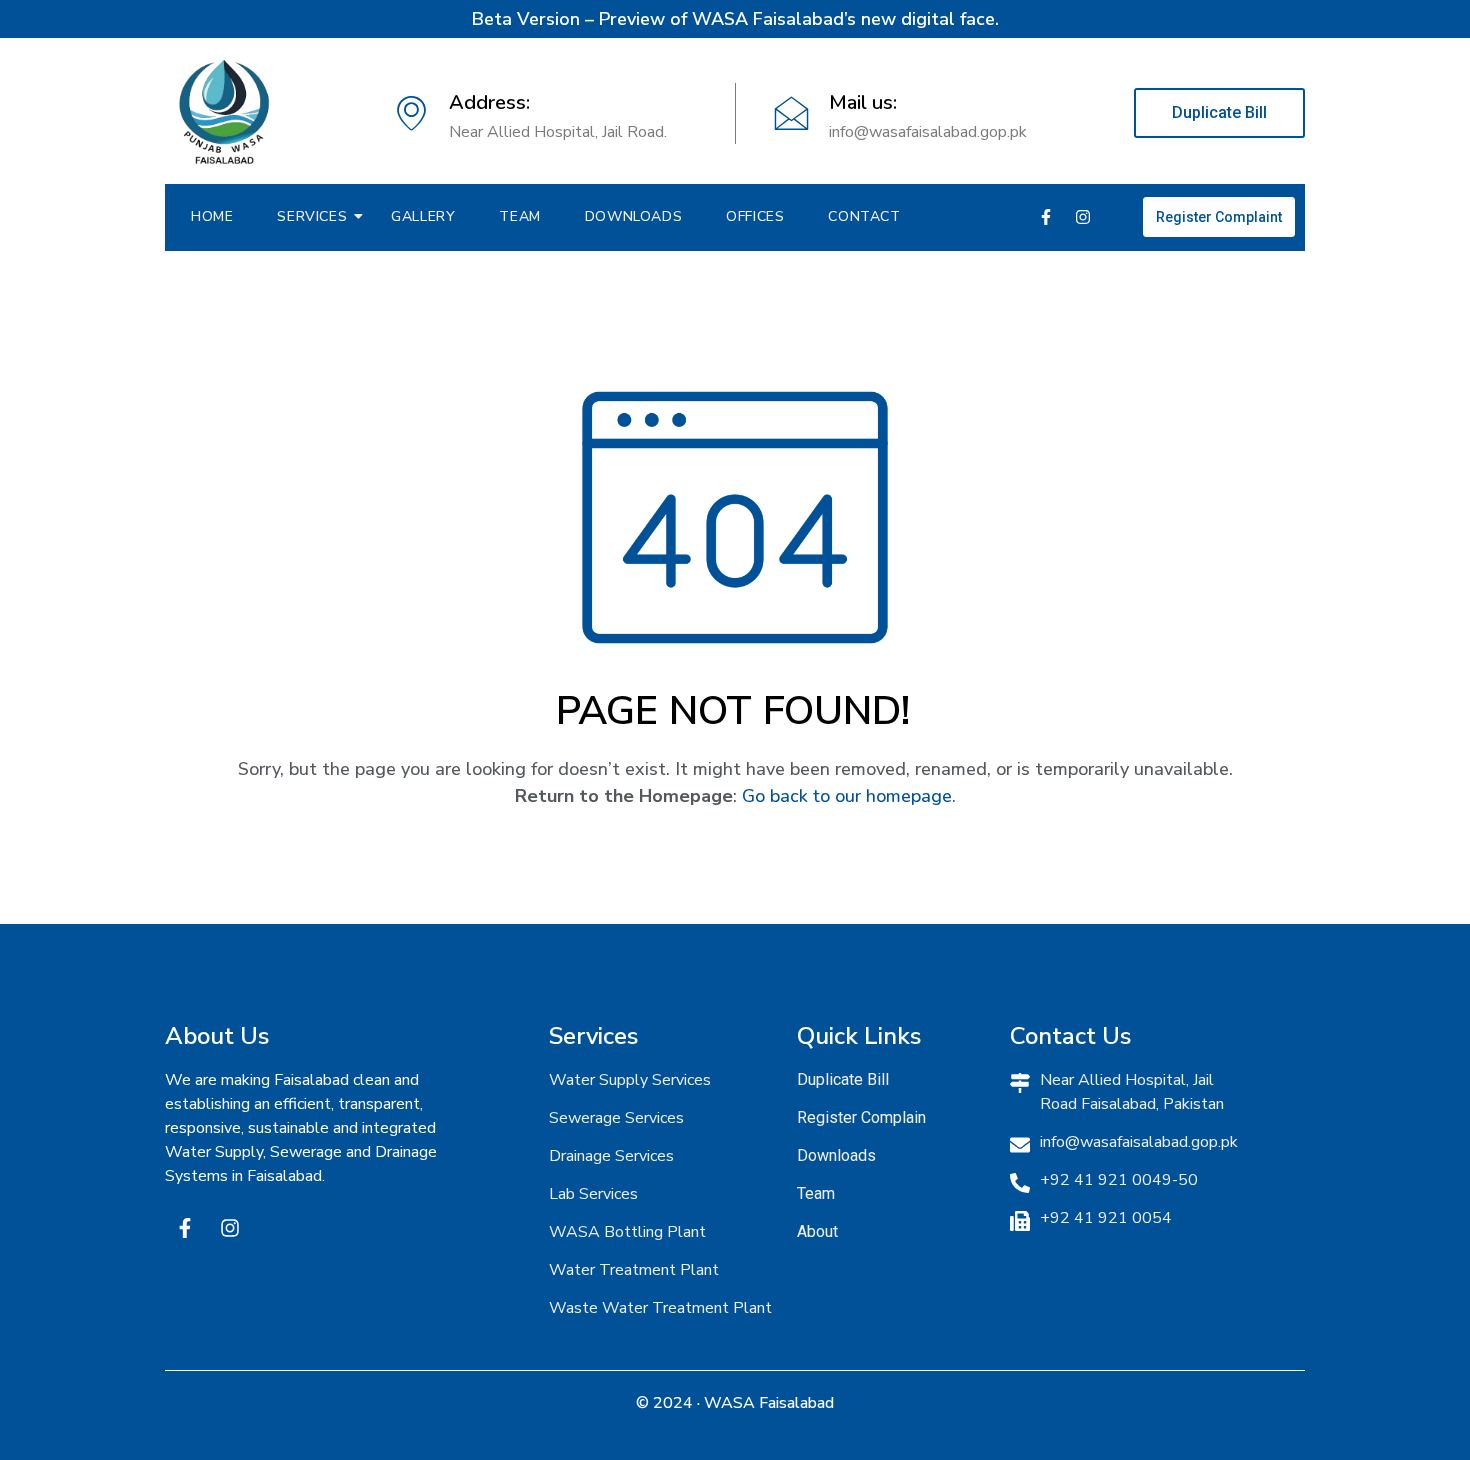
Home (212, 216)
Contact (864, 216)
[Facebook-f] (1046, 217)
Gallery (423, 216)
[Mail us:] (791, 113)
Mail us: (863, 102)
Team (519, 216)
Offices (755, 216)
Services (312, 216)
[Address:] (411, 113)
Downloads (633, 216)
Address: (489, 102)
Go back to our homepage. (849, 796)
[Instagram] (1083, 217)
